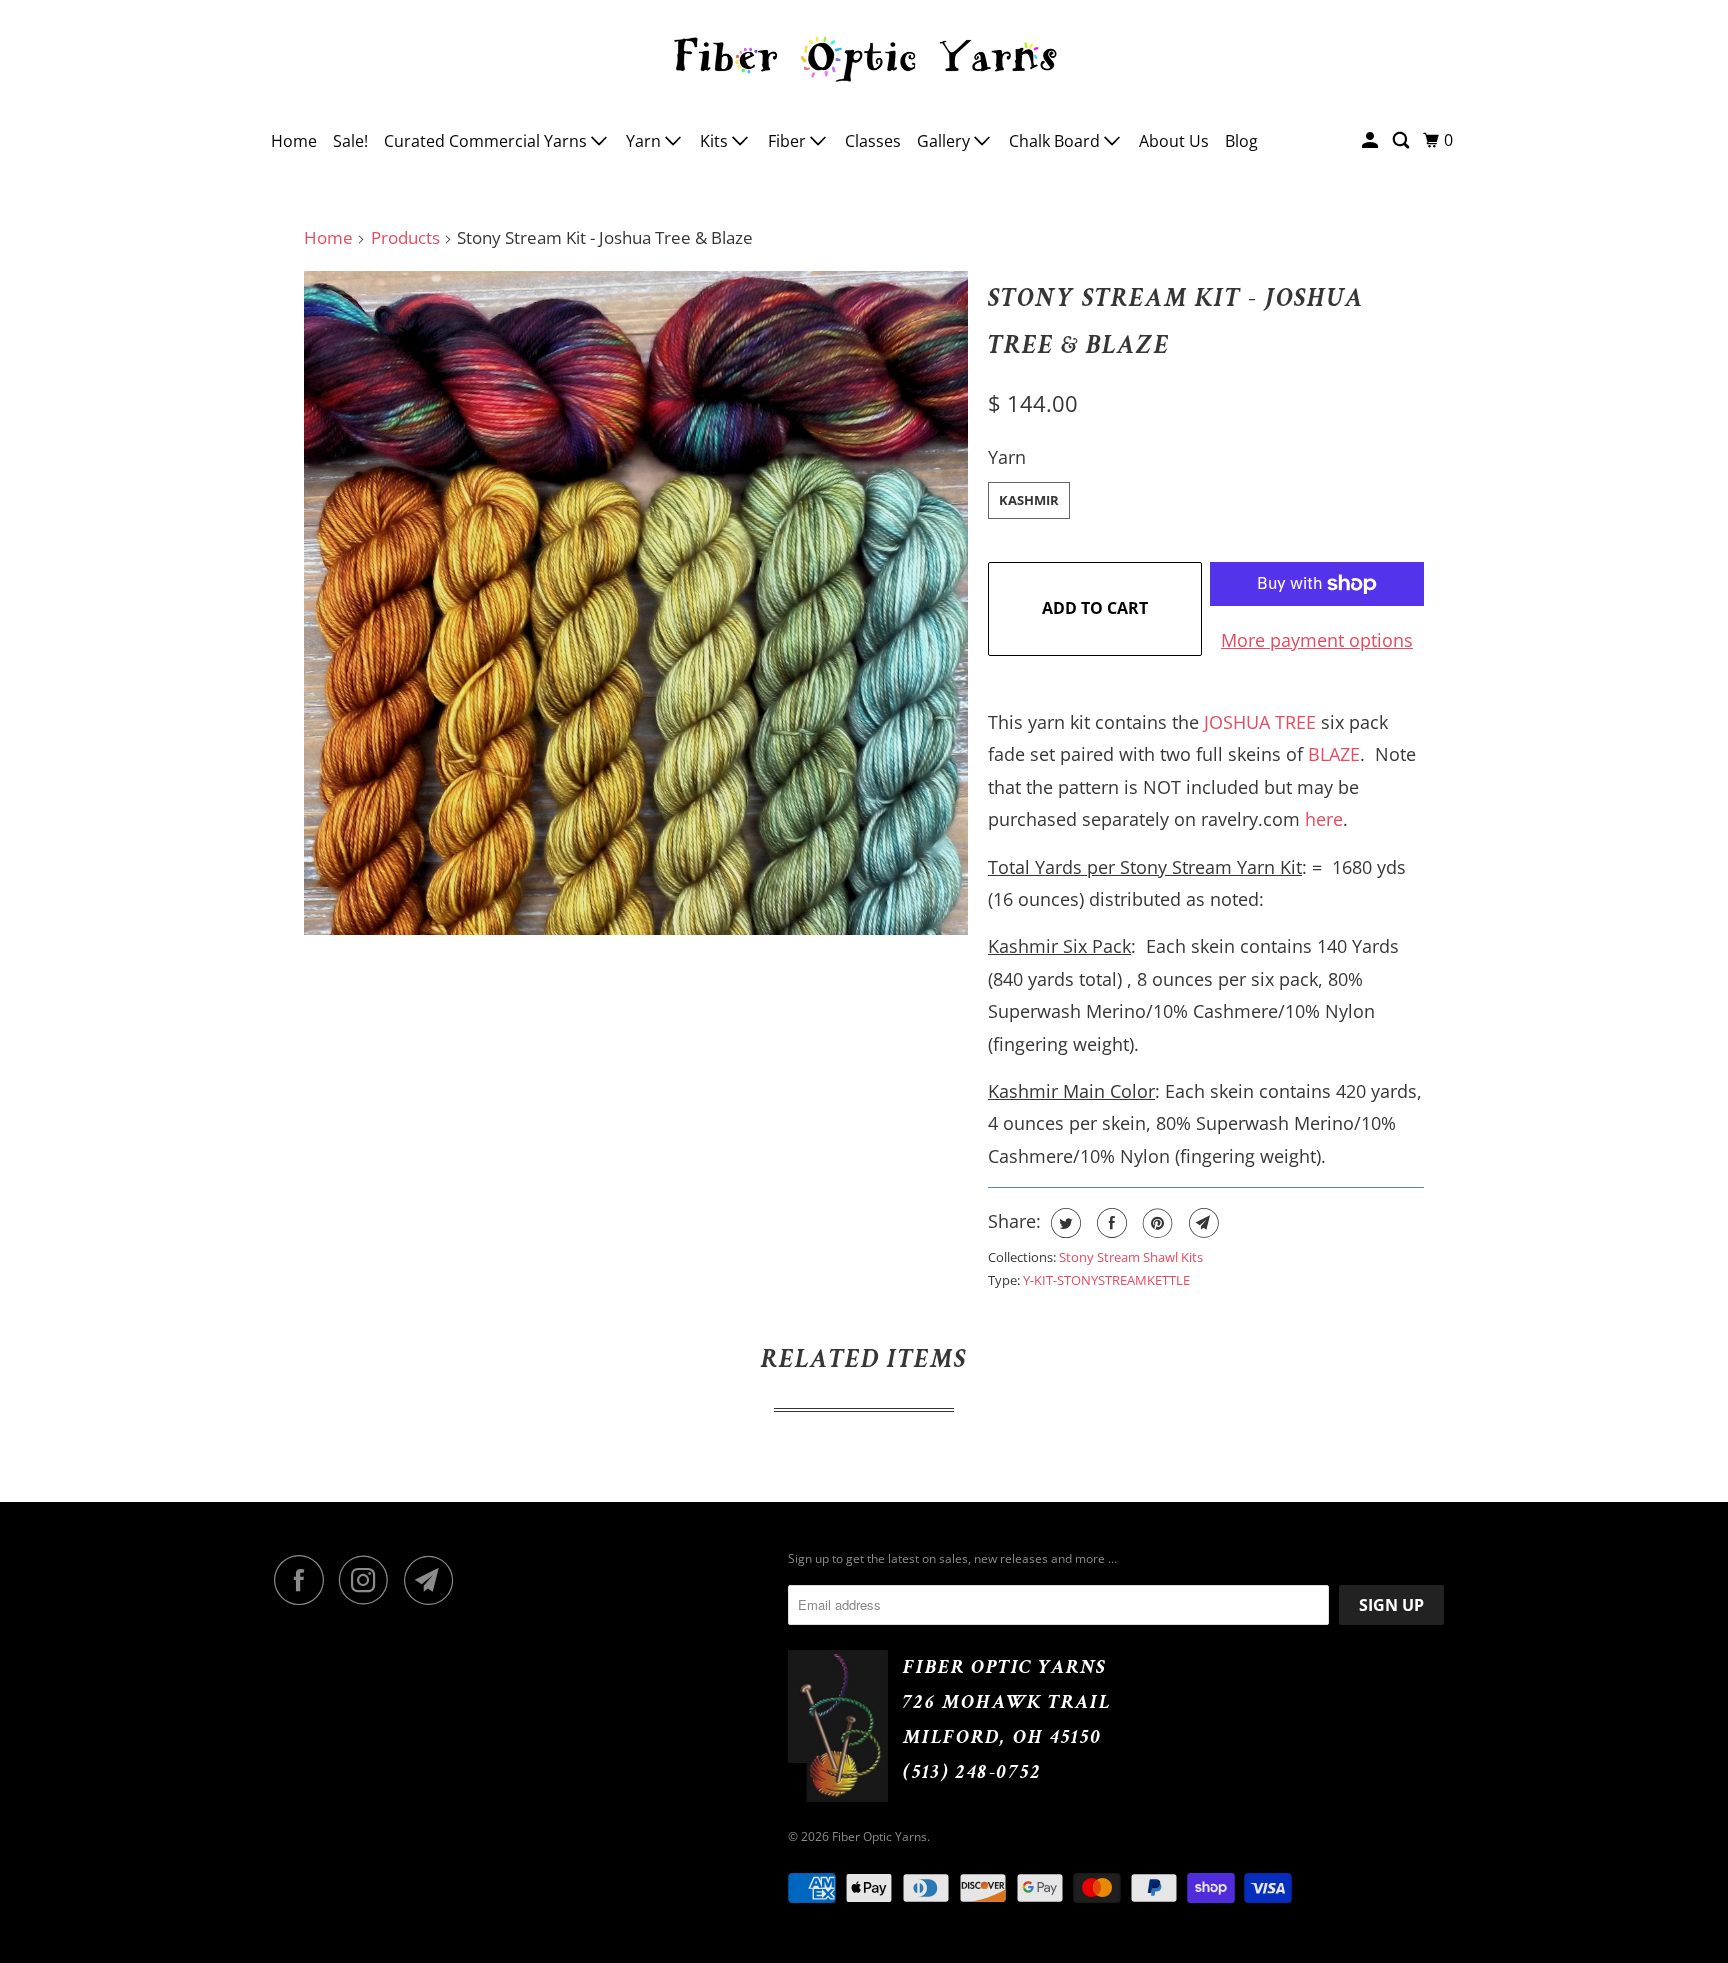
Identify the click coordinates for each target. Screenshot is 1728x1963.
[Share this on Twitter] (1063, 1223)
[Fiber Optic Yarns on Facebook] (304, 1580)
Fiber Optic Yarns (879, 1836)
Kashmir (1029, 500)
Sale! (350, 141)
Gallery (945, 141)
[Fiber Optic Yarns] (864, 56)
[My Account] (1371, 140)
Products (405, 237)
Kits (716, 141)
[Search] (1402, 140)
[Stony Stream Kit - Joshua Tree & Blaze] (636, 603)
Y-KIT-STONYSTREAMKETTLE (1106, 1280)
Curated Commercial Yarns (487, 141)
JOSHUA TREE (1260, 722)
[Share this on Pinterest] (1155, 1223)
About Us (1174, 141)
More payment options (1317, 640)
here (1324, 819)
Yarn (645, 141)
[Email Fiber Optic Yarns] (434, 1580)
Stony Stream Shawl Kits (1131, 1257)
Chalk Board (1056, 141)
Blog (1241, 141)
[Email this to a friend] (1201, 1223)
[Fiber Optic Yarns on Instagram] (369, 1580)
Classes (873, 141)
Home (294, 141)
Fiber (789, 141)
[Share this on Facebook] (1109, 1223)
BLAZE (1334, 754)
